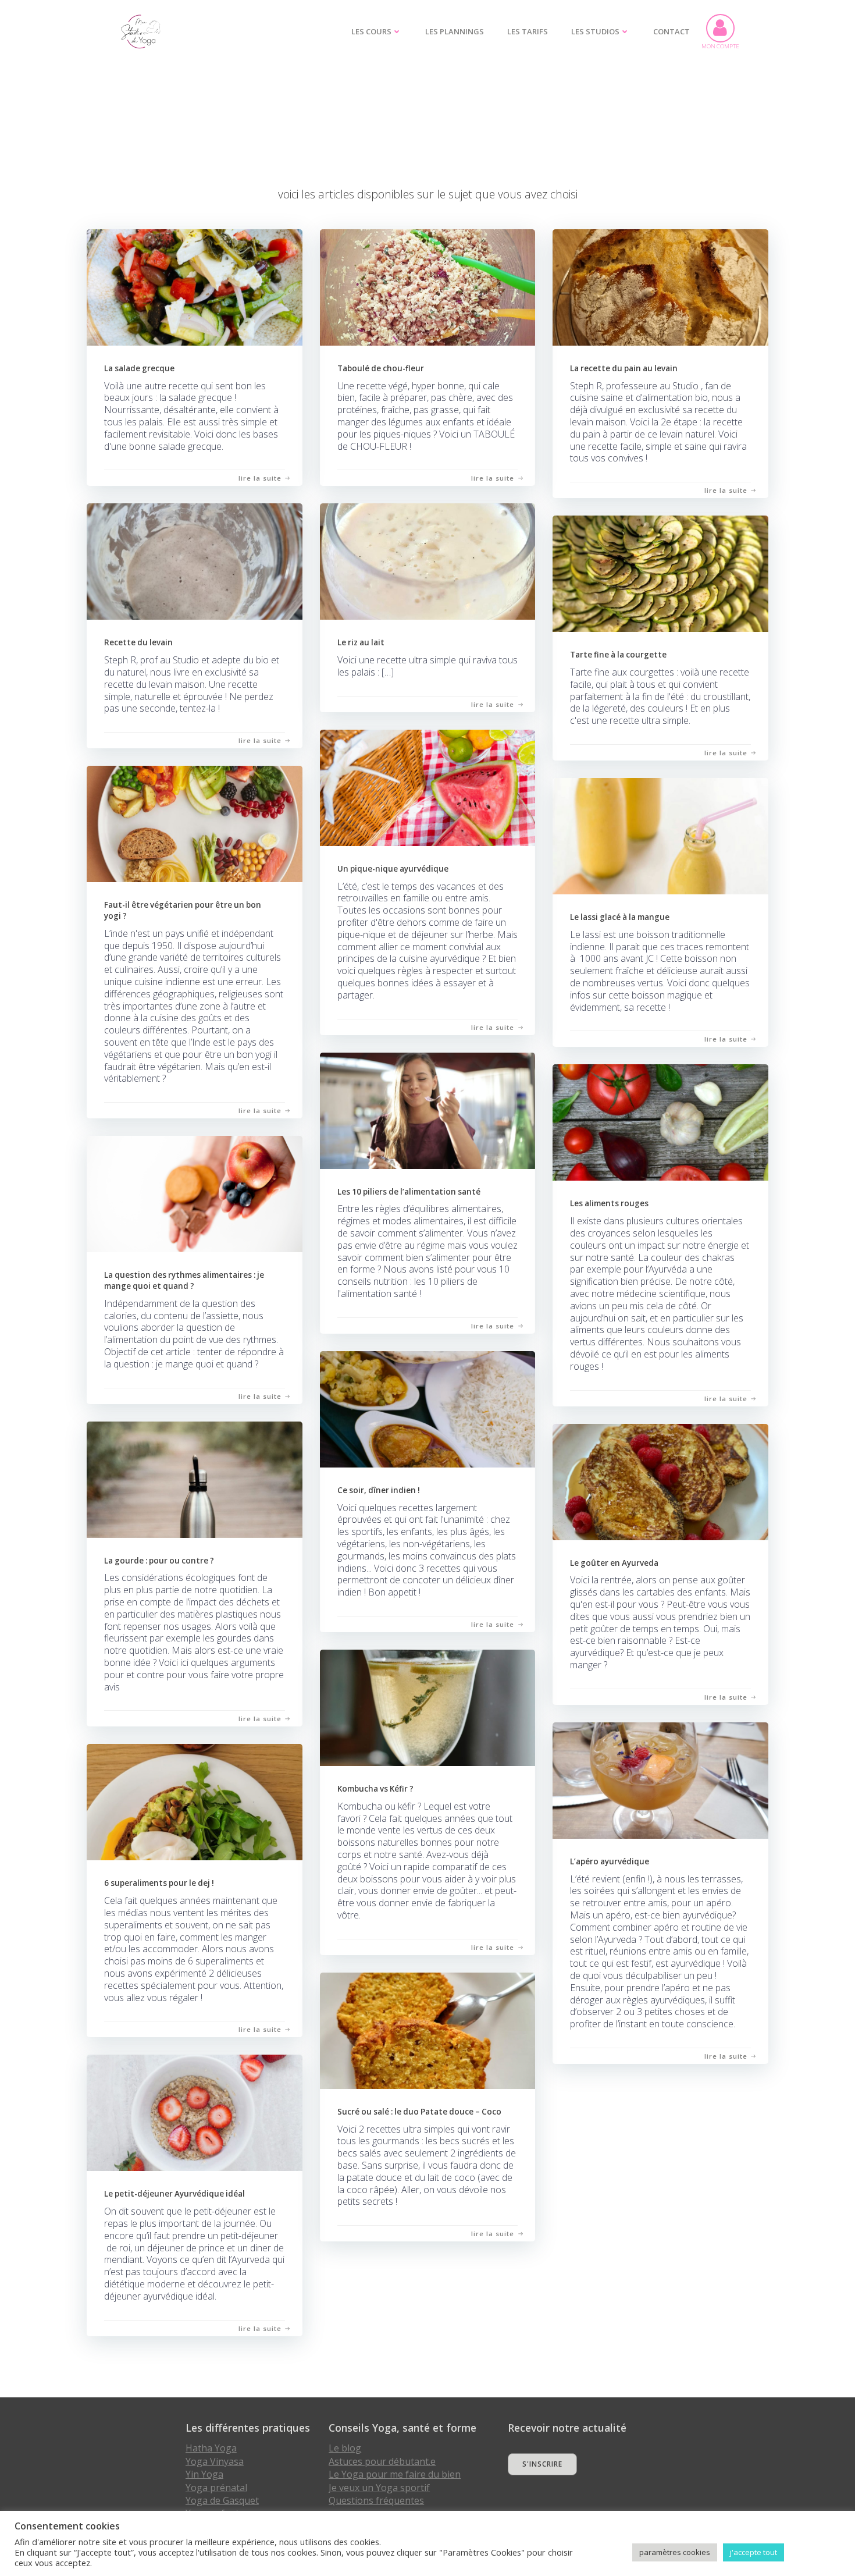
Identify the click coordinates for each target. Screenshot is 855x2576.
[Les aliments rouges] (660, 1122)
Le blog (345, 2448)
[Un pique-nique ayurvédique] (428, 786)
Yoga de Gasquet (222, 2500)
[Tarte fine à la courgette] (660, 572)
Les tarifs (528, 31)
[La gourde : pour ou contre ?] (195, 1478)
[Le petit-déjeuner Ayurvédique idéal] (195, 2111)
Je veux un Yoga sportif (379, 2488)
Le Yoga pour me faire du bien (395, 2474)
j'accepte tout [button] (754, 2552)
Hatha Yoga (211, 2448)
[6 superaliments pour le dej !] (195, 1801)
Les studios (595, 31)
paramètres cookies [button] (675, 2552)
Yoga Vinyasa (215, 2461)
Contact (671, 31)
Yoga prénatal (216, 2488)
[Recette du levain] (195, 561)
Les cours (371, 31)
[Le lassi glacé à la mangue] (660, 835)
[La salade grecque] (195, 286)
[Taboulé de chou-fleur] (428, 286)
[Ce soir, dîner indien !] (428, 1408)
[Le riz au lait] (428, 561)
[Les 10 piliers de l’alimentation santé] (428, 1109)
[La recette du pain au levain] (660, 286)
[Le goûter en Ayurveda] (660, 1481)
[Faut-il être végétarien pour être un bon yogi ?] (195, 822)
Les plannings (455, 31)
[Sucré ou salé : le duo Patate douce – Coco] (428, 2029)
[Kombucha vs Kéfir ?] (428, 1706)
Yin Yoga (204, 2474)
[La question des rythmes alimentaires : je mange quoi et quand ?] (195, 1193)
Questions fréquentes (376, 2500)
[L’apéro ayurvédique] (660, 1779)
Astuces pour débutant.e (382, 2461)
